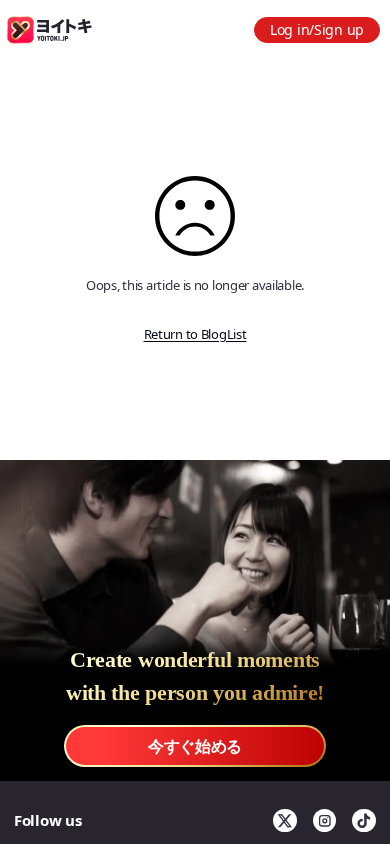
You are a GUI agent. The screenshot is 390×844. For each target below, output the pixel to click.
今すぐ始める (195, 746)
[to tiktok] (364, 821)
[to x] (285, 821)
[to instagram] (325, 821)
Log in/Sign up (317, 29)
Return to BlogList (195, 334)
